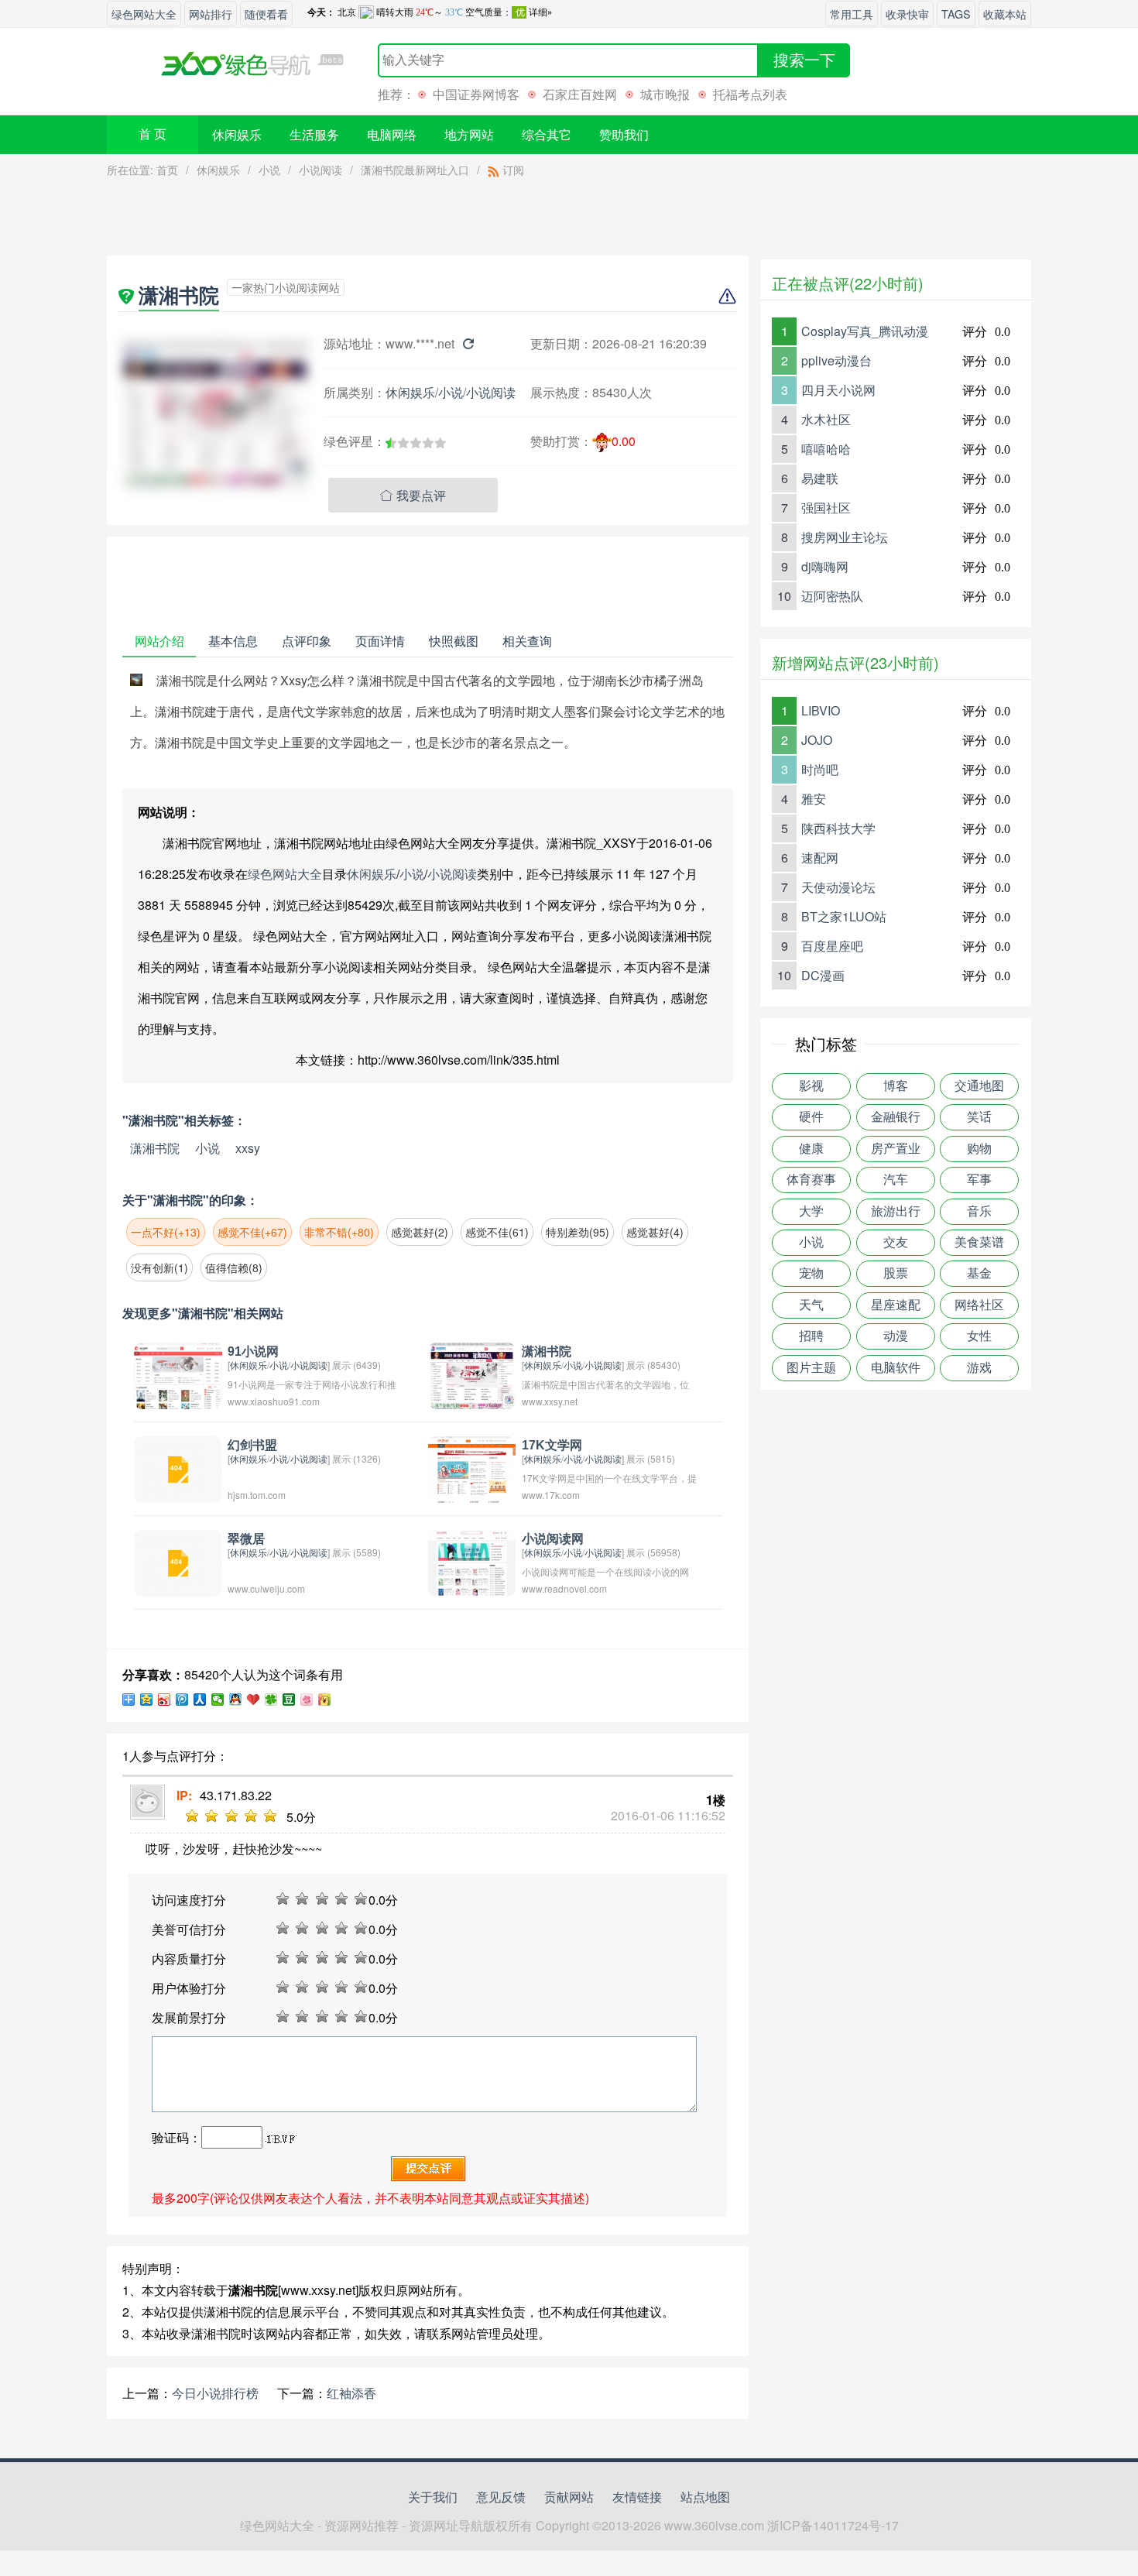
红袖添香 (351, 2393)
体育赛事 (811, 1180)
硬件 (811, 1117)
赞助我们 (624, 134)
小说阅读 (320, 170)
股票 (896, 1273)
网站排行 (211, 14)
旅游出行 (896, 1211)
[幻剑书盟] (178, 1468)
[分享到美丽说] (307, 1700)
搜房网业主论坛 (845, 537)
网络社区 (979, 1305)
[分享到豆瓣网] (289, 1700)
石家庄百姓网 (580, 94)
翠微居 (246, 1539)
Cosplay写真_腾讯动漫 (865, 331)
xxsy (248, 1148)
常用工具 (852, 14)
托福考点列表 (750, 94)
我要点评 (413, 495)
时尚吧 (820, 769)
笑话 (979, 1117)
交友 (896, 1242)
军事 (979, 1180)
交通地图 (979, 1086)
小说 (269, 170)
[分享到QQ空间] (147, 1700)
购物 (979, 1149)
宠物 (811, 1273)
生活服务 (314, 134)
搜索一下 (804, 60)
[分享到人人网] (200, 1700)
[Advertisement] (428, 221)
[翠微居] (178, 1561)
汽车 (896, 1180)
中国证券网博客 (476, 94)
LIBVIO (821, 710)
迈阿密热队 (832, 596)
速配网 (820, 858)
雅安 (814, 799)
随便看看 (266, 14)
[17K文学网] (472, 1468)
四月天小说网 (838, 390)
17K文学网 (552, 1445)
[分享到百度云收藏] (254, 1700)
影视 (811, 1086)
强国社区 (826, 508)
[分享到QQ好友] (236, 1700)
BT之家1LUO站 (844, 916)
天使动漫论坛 (838, 887)
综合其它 (547, 134)
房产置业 (896, 1149)
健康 (811, 1149)
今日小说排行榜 (215, 2393)
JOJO (817, 740)
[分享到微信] (218, 1700)
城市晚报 (665, 94)
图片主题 (811, 1368)
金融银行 (896, 1117)
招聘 (811, 1336)
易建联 (820, 478)
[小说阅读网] (472, 1561)
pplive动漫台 (836, 360)
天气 (811, 1305)
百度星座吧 (832, 946)
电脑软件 (896, 1368)
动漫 (896, 1336)
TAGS (956, 14)
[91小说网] (178, 1374)
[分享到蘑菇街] (325, 1700)
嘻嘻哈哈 (826, 449)
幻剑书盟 (252, 1445)
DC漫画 (823, 975)
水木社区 (826, 419)
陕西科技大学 (838, 828)
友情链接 (637, 2497)
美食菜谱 (979, 1242)
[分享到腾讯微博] (182, 1700)
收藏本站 (1005, 14)
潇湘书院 (155, 1148)
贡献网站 (569, 2497)
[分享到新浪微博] (165, 1700)
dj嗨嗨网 (825, 566)
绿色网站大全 (144, 14)
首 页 (153, 134)
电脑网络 (392, 134)
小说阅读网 (553, 1539)
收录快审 (907, 14)
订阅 (512, 170)
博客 (896, 1086)
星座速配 (896, 1305)
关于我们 (433, 2497)
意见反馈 (501, 2497)
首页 (167, 170)
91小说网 (253, 1351)
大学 (811, 1211)
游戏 (979, 1368)
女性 (979, 1336)
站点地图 (705, 2497)
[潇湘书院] (472, 1374)
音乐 (979, 1211)
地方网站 (469, 134)
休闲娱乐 (237, 134)
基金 (979, 1273)
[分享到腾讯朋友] (271, 1700)
